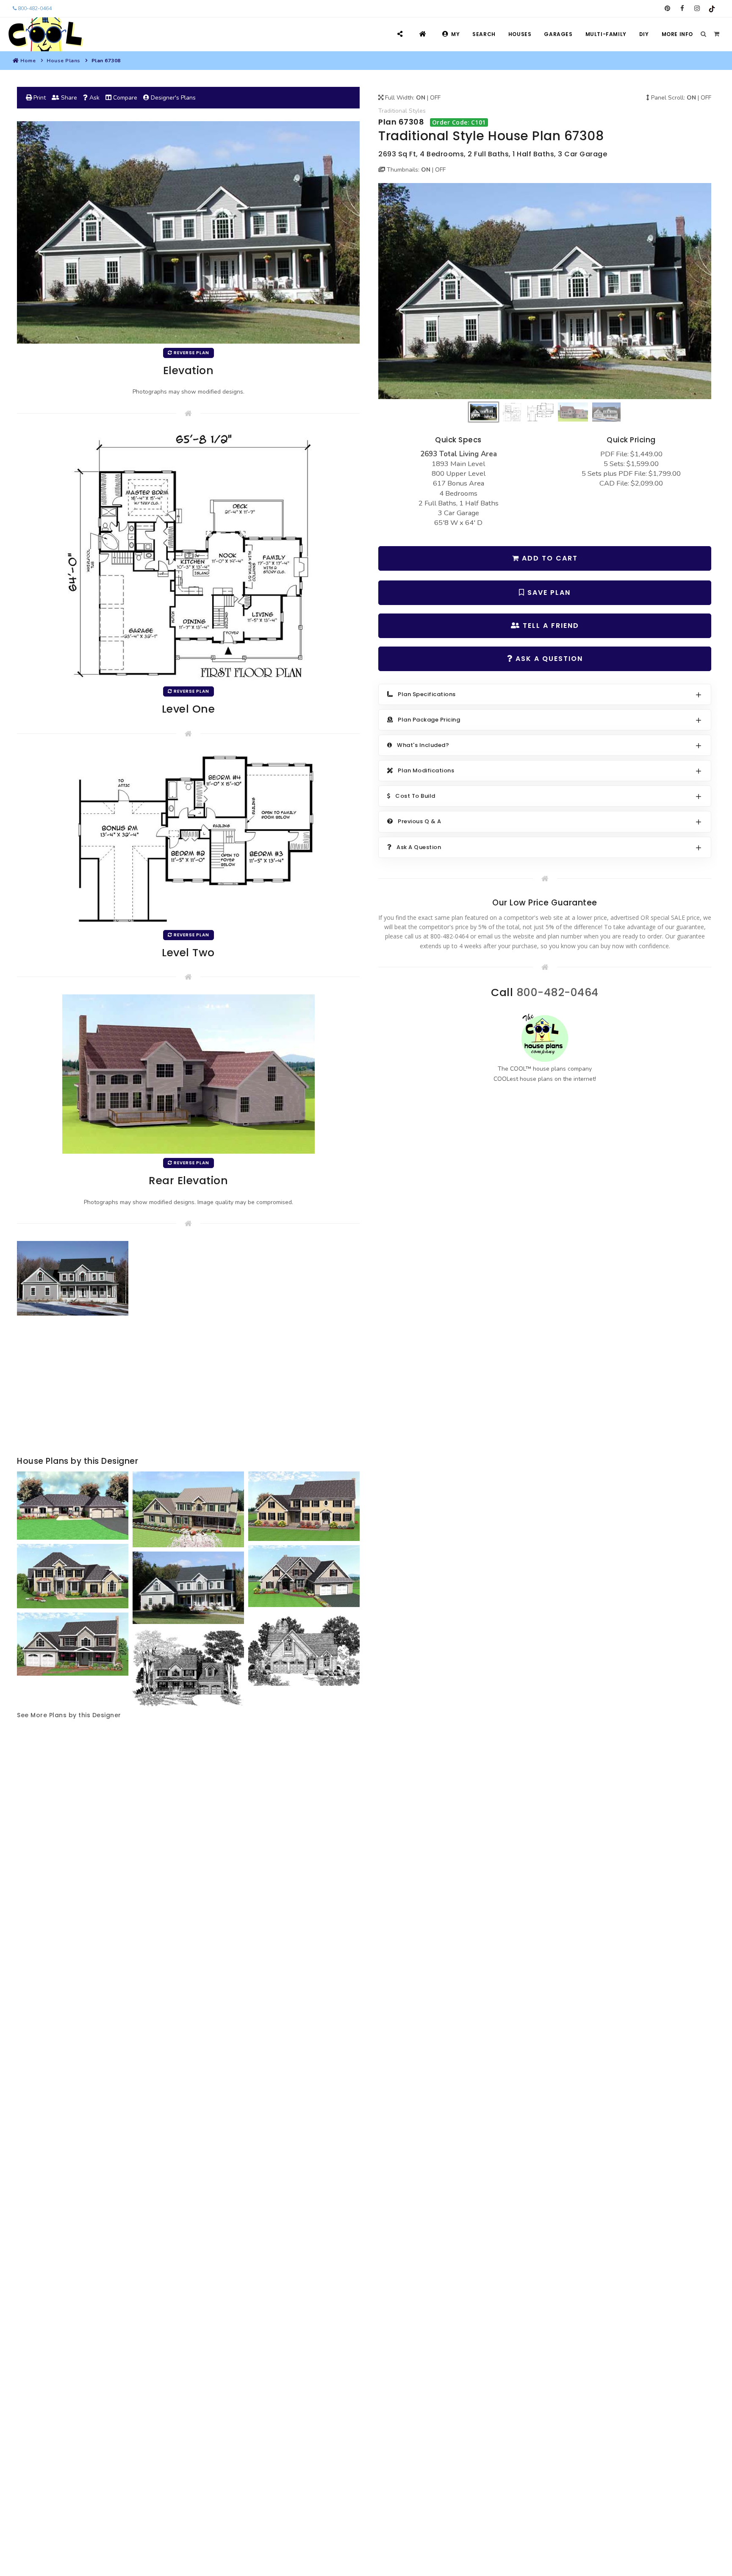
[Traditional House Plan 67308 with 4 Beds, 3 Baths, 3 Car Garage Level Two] (189, 838)
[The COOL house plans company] (545, 1038)
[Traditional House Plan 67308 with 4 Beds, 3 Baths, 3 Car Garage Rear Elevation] (189, 1073)
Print (39, 98)
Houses (520, 34)
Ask (94, 98)
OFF (435, 98)
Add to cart (549, 558)
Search (484, 34)
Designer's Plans (172, 98)
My (455, 34)
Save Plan (548, 593)
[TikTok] (712, 8)
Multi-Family (606, 34)
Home (28, 61)
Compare (124, 98)
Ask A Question (548, 659)
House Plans (64, 61)
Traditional (393, 111)
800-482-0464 (34, 8)
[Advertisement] (188, 1387)
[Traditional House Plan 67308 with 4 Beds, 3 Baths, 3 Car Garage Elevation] (545, 291)
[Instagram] (697, 8)
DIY (644, 34)
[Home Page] (424, 34)
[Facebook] (682, 8)
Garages (558, 34)
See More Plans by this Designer (69, 1715)
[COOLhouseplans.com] (45, 34)
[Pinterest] (667, 8)
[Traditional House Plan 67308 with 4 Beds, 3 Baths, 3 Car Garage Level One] (189, 556)
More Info (677, 34)
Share (68, 98)
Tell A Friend (550, 626)
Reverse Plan (191, 353)
